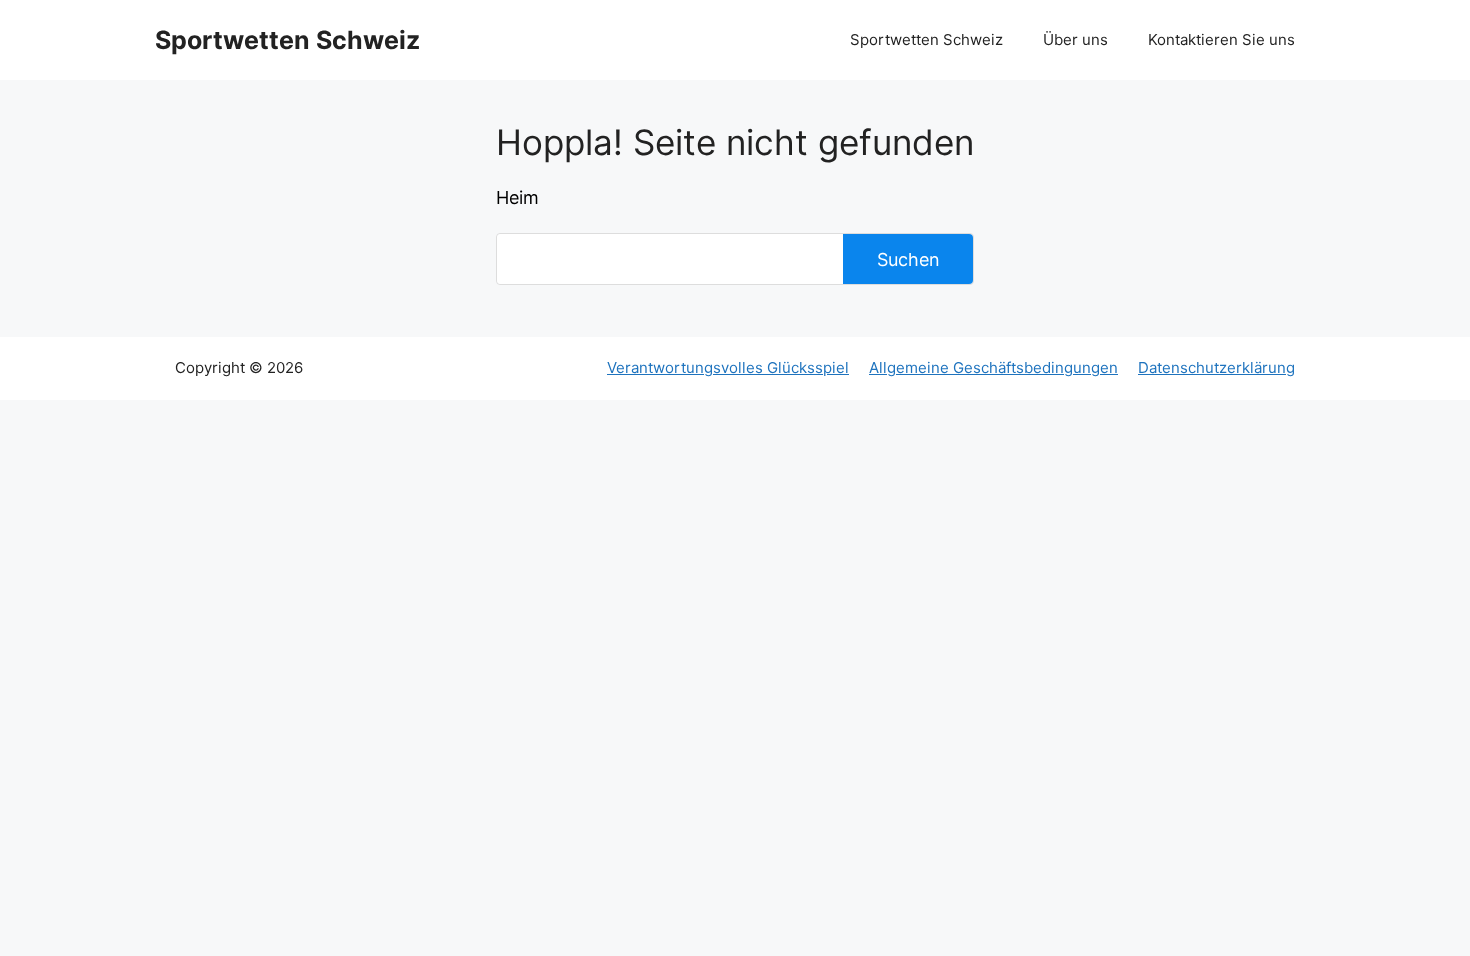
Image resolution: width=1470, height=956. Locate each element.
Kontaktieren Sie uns (1221, 39)
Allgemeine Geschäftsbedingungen (993, 367)
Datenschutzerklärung (1216, 367)
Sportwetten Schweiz (287, 40)
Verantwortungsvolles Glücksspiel (728, 367)
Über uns (1075, 39)
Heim (517, 197)
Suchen (908, 259)
